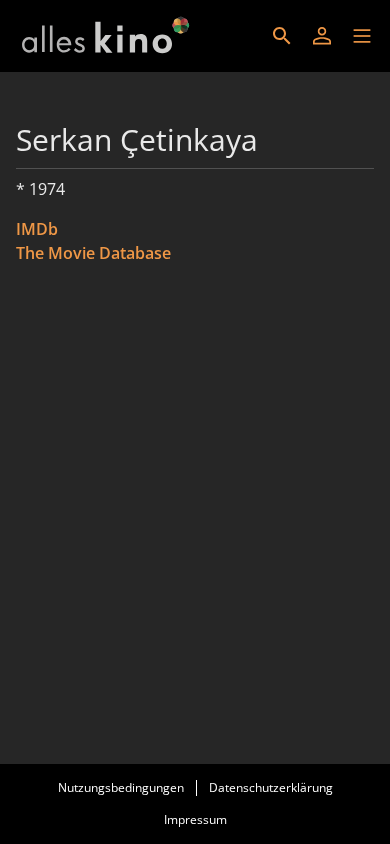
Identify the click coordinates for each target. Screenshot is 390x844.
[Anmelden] (322, 36)
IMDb (37, 229)
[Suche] (282, 36)
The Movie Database (93, 253)
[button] (362, 36)
